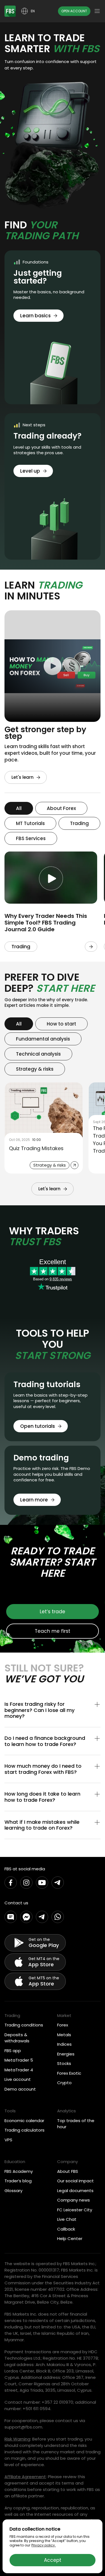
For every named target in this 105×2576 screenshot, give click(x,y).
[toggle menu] (97, 11)
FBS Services (31, 838)
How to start (61, 1024)
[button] (53, 1710)
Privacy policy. (44, 2545)
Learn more (34, 1500)
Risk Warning (17, 2439)
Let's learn (23, 777)
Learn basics (35, 316)
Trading (79, 823)
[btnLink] (91, 947)
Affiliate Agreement (25, 2477)
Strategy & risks (35, 1069)
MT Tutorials (30, 823)
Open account (74, 11)
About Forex (61, 808)
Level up (30, 471)
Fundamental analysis (43, 1039)
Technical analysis (38, 1054)
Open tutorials (38, 1426)
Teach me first (53, 1631)
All (19, 808)
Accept (53, 2560)
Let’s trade (53, 1612)
